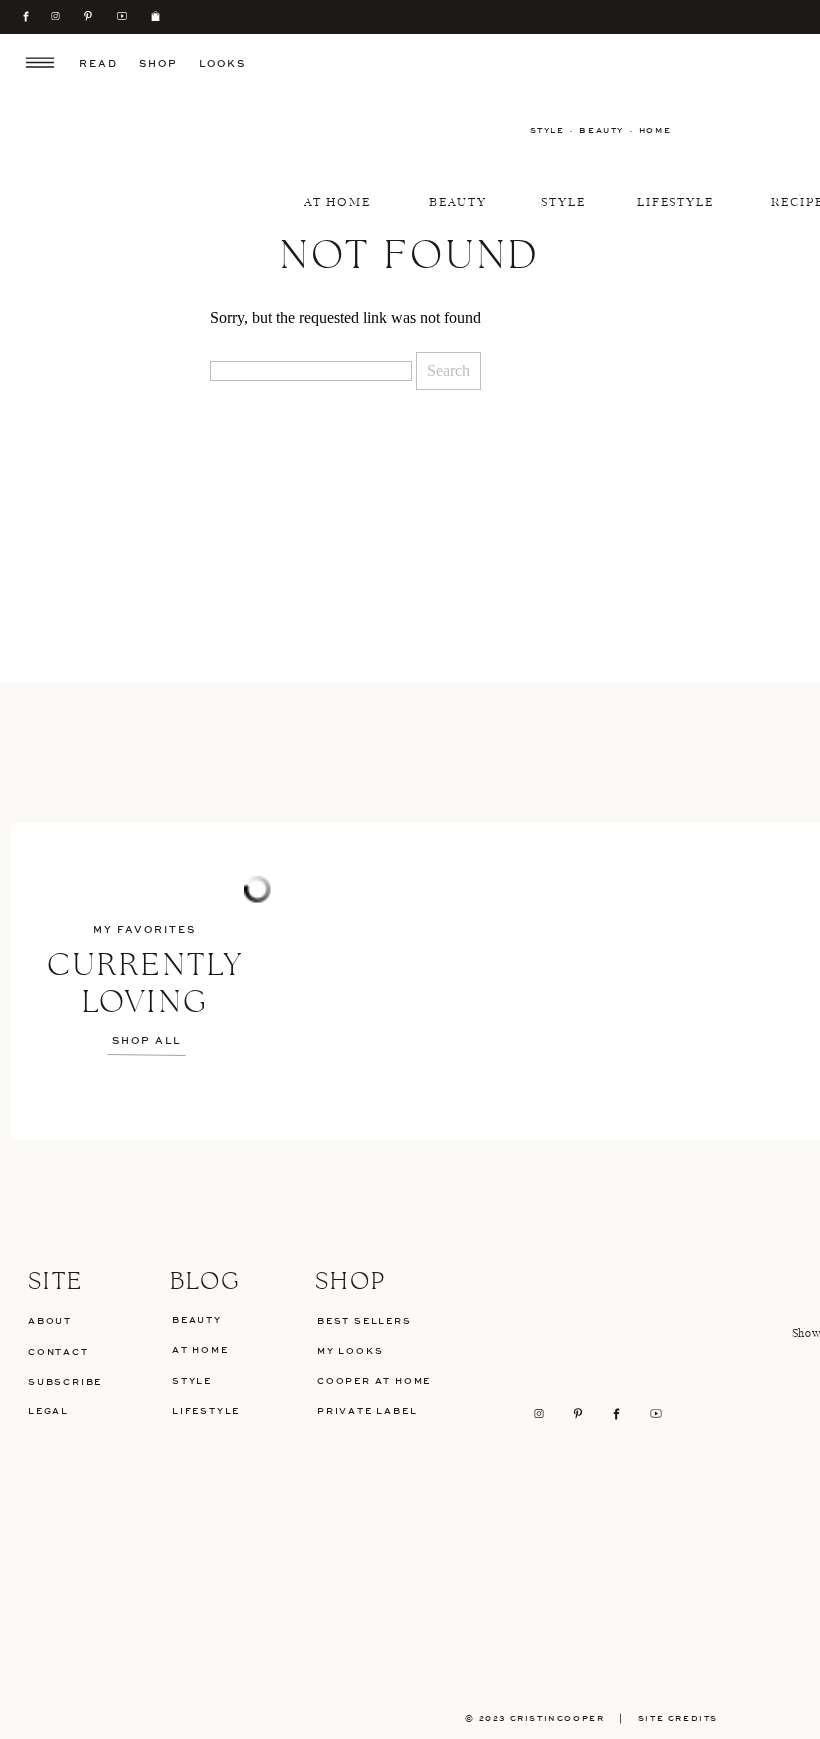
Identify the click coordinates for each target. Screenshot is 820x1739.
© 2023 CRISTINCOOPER (534, 1719)
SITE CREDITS (685, 1719)
